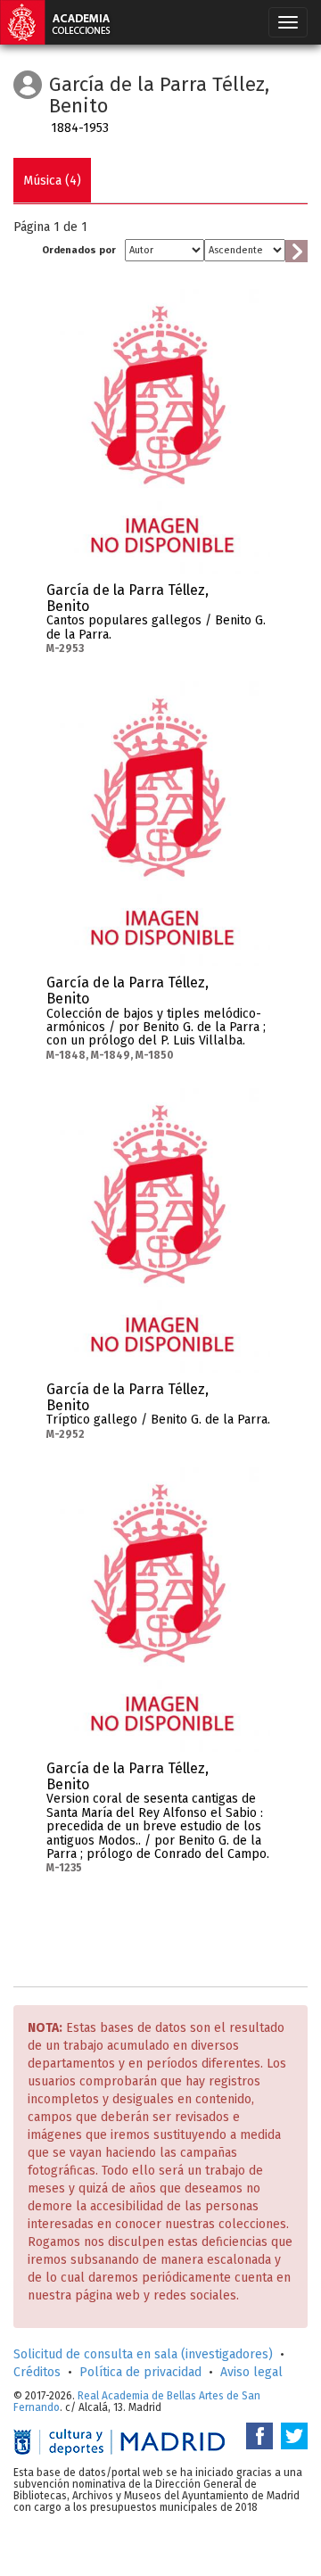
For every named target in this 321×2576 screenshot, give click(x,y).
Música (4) (52, 181)
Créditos (37, 2372)
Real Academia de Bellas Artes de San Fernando (137, 2402)
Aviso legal (251, 2372)
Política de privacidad (140, 2372)
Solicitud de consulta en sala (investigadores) (143, 2354)
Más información (257, 596)
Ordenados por (79, 250)
